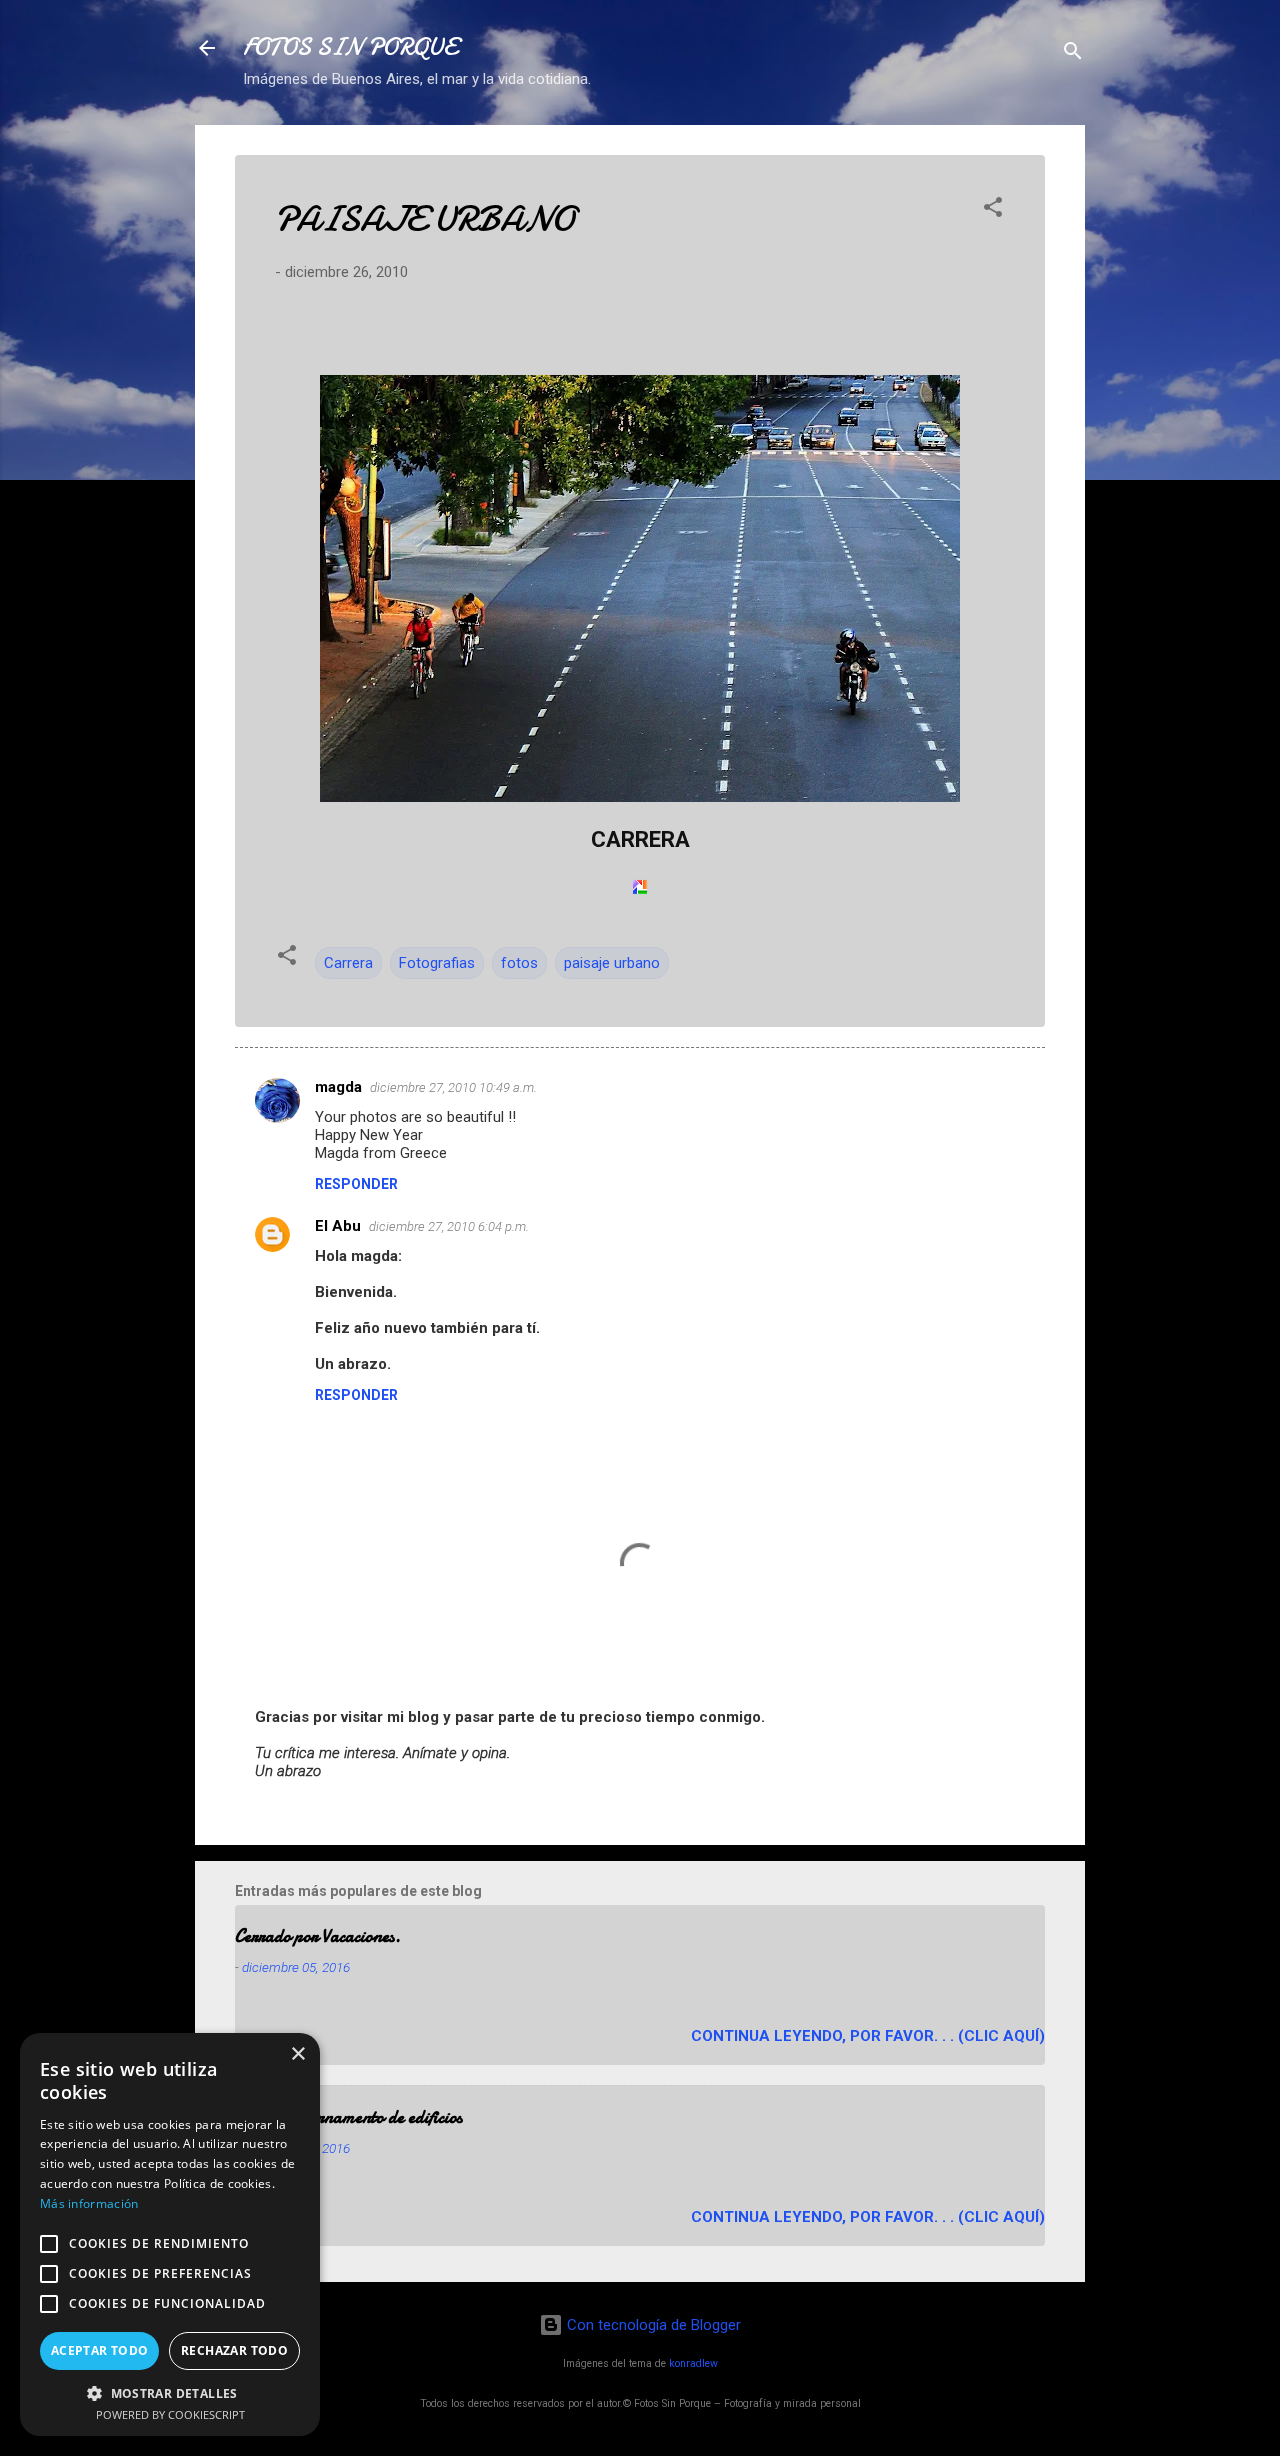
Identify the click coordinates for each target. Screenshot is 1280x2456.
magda (338, 1087)
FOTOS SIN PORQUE (350, 47)
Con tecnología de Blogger (652, 2325)
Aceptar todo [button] (100, 2350)
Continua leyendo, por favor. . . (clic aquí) (868, 2036)
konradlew (693, 2363)
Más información (89, 2203)
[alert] (170, 2234)
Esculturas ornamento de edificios (348, 2117)
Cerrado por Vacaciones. (318, 1936)
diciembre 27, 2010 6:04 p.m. (449, 1226)
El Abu (338, 1226)
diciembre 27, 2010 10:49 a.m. (453, 1087)
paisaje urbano (612, 963)
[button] (993, 210)
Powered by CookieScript (170, 2414)
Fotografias (437, 963)
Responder (356, 1184)
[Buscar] (1073, 54)
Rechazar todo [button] (234, 2350)
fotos (519, 963)
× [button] (297, 2054)
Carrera (348, 963)
